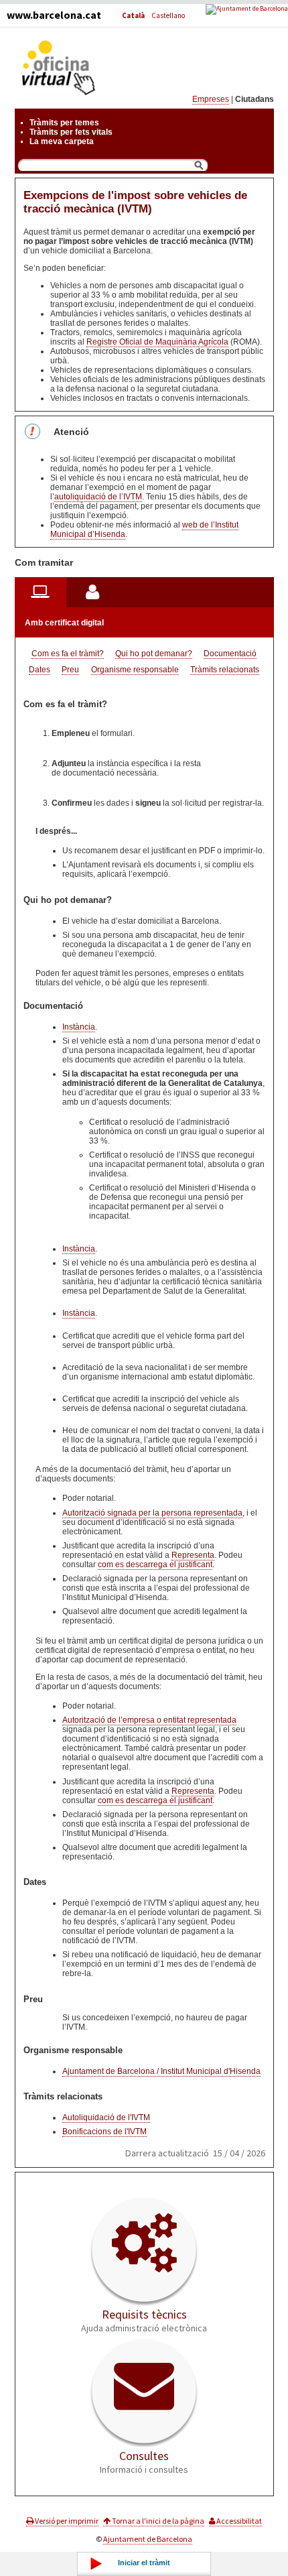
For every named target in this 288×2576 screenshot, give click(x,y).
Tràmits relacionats (225, 670)
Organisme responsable (135, 670)
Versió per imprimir (66, 2521)
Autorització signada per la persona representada (152, 1513)
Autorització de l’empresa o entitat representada (149, 1720)
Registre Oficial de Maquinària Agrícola (157, 342)
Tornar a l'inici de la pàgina (157, 2521)
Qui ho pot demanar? (154, 654)
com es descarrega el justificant (155, 1565)
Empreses (211, 99)
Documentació (230, 654)
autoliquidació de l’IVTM (98, 497)
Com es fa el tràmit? (68, 654)
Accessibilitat (238, 2521)
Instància (79, 1027)
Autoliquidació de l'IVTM (106, 2118)
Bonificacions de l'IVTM (104, 2132)
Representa (193, 1555)
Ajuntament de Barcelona (148, 2539)
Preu (70, 670)
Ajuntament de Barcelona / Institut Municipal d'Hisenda (161, 2071)
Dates (40, 670)
